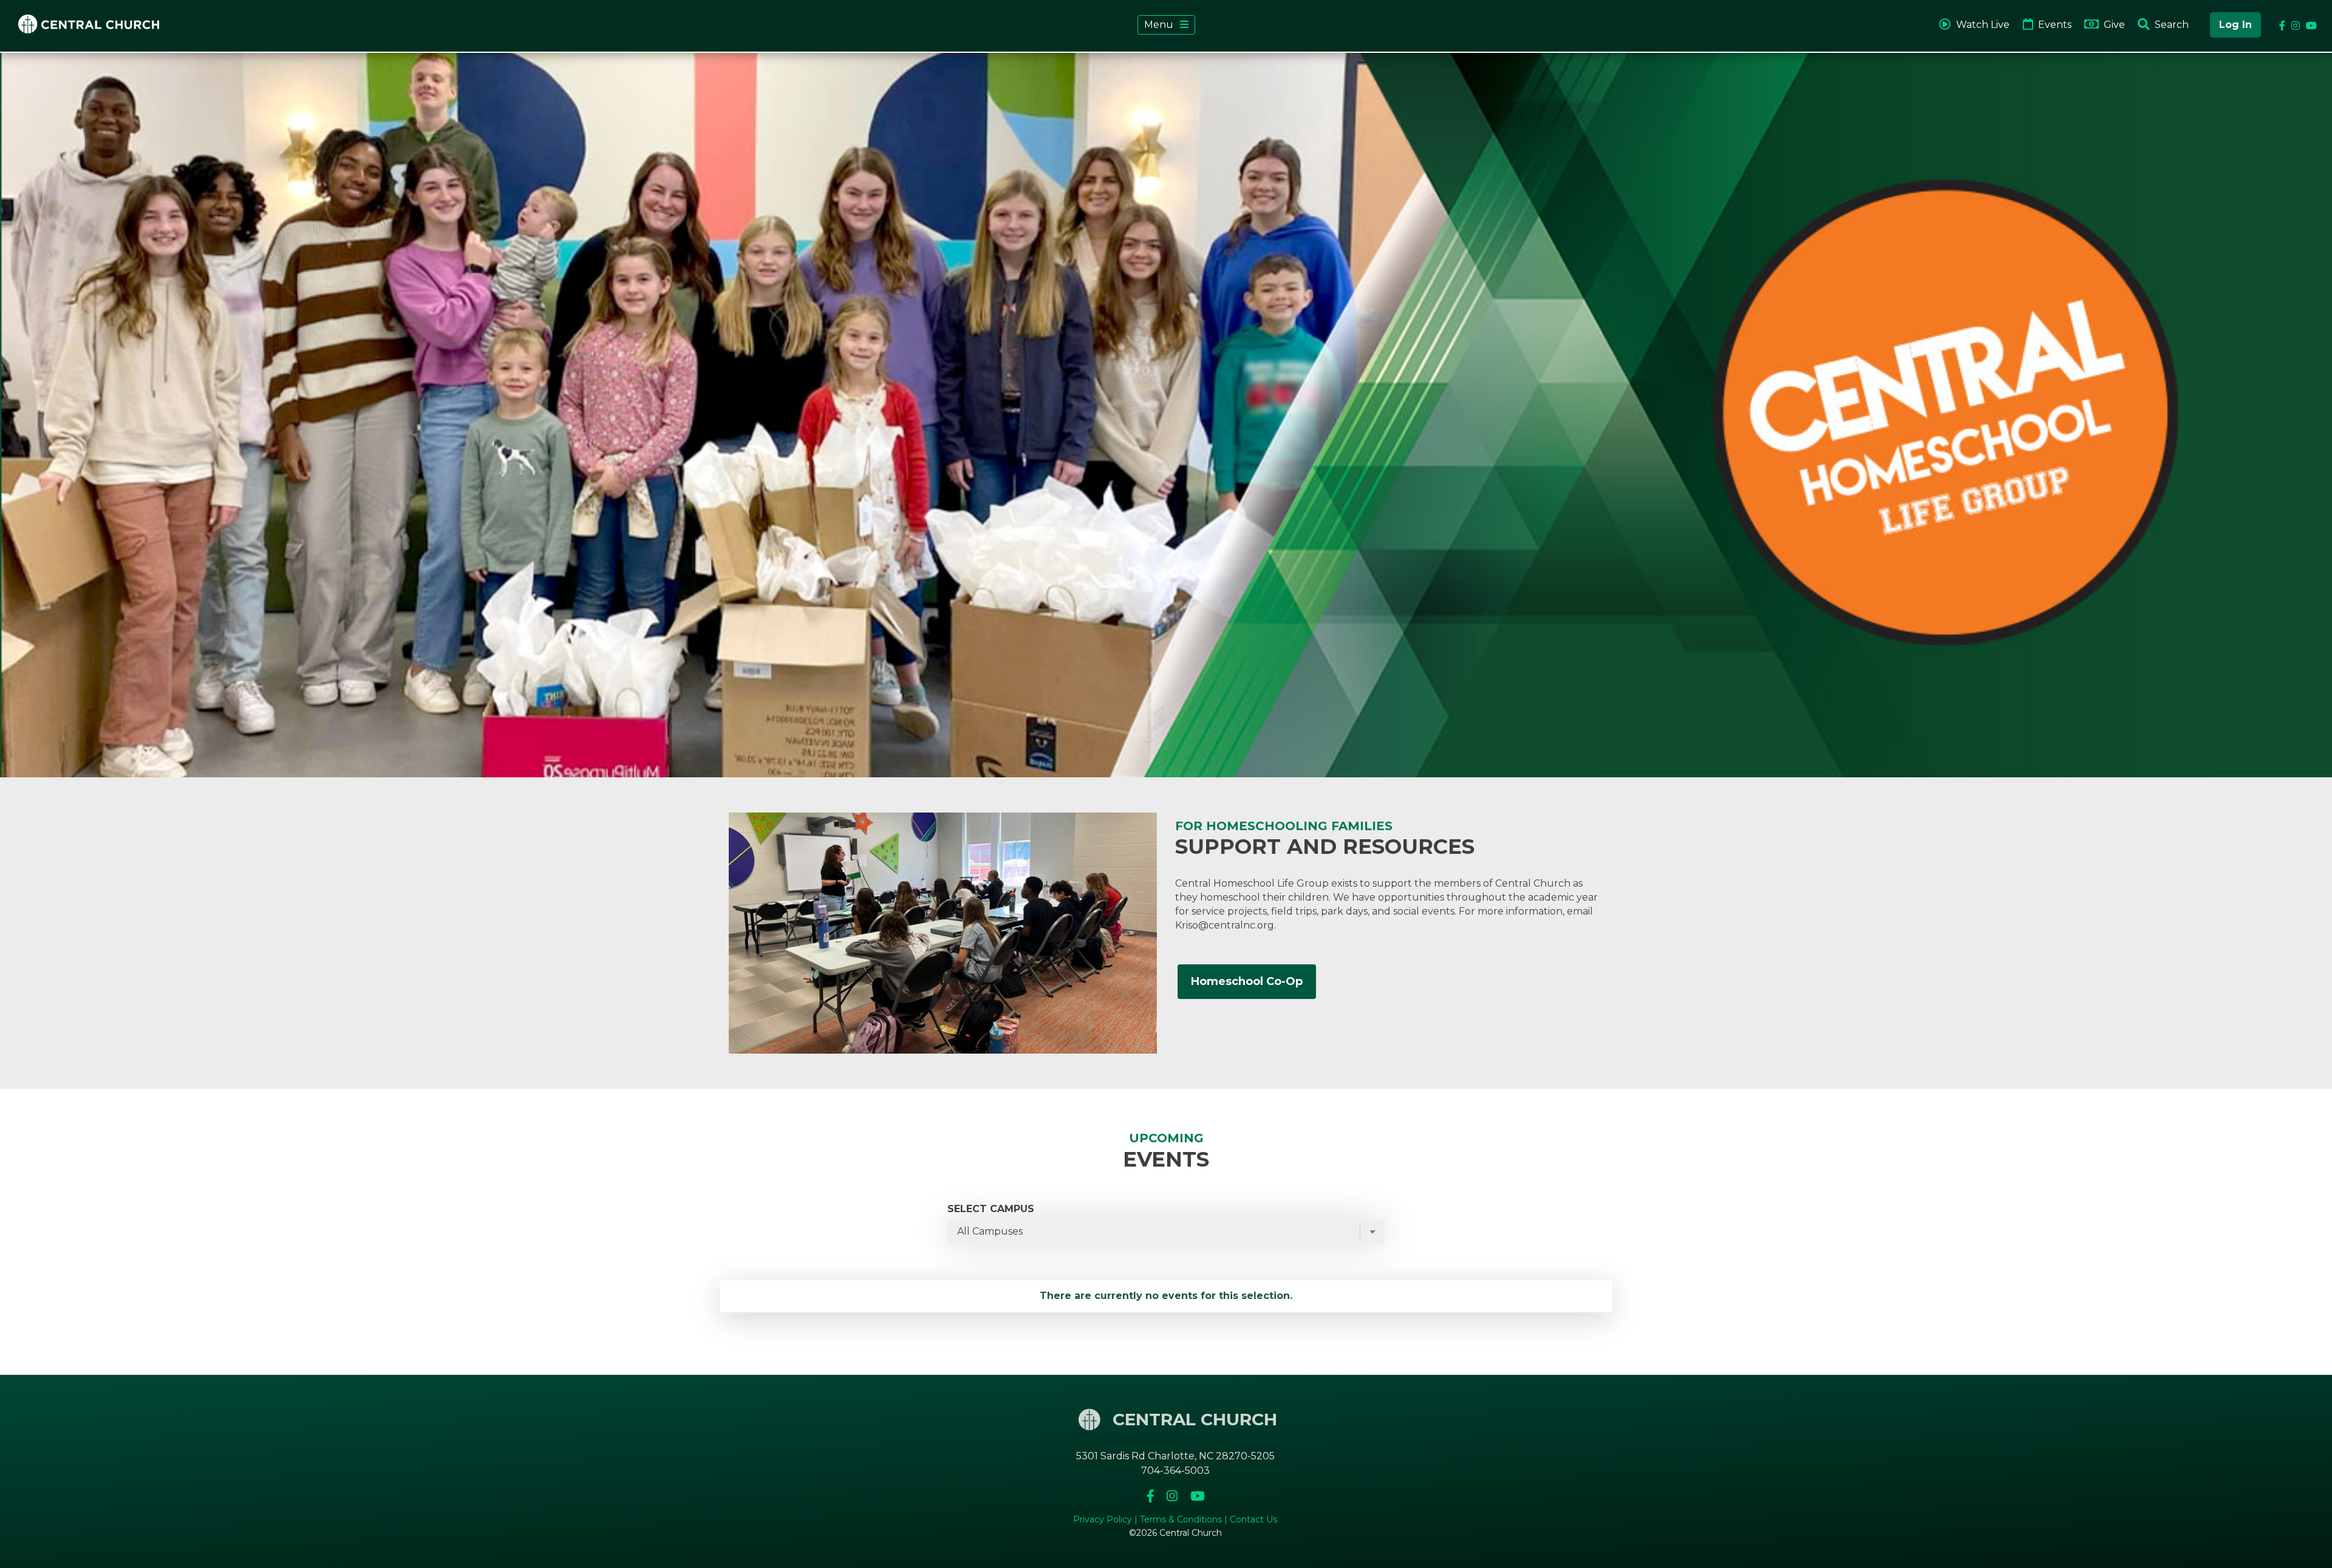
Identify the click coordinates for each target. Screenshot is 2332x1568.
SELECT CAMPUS (991, 1209)
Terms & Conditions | (1185, 1519)
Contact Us (1253, 1519)
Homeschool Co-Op (1247, 981)
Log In (2235, 25)
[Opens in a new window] (1152, 1496)
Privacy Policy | (1106, 1519)
